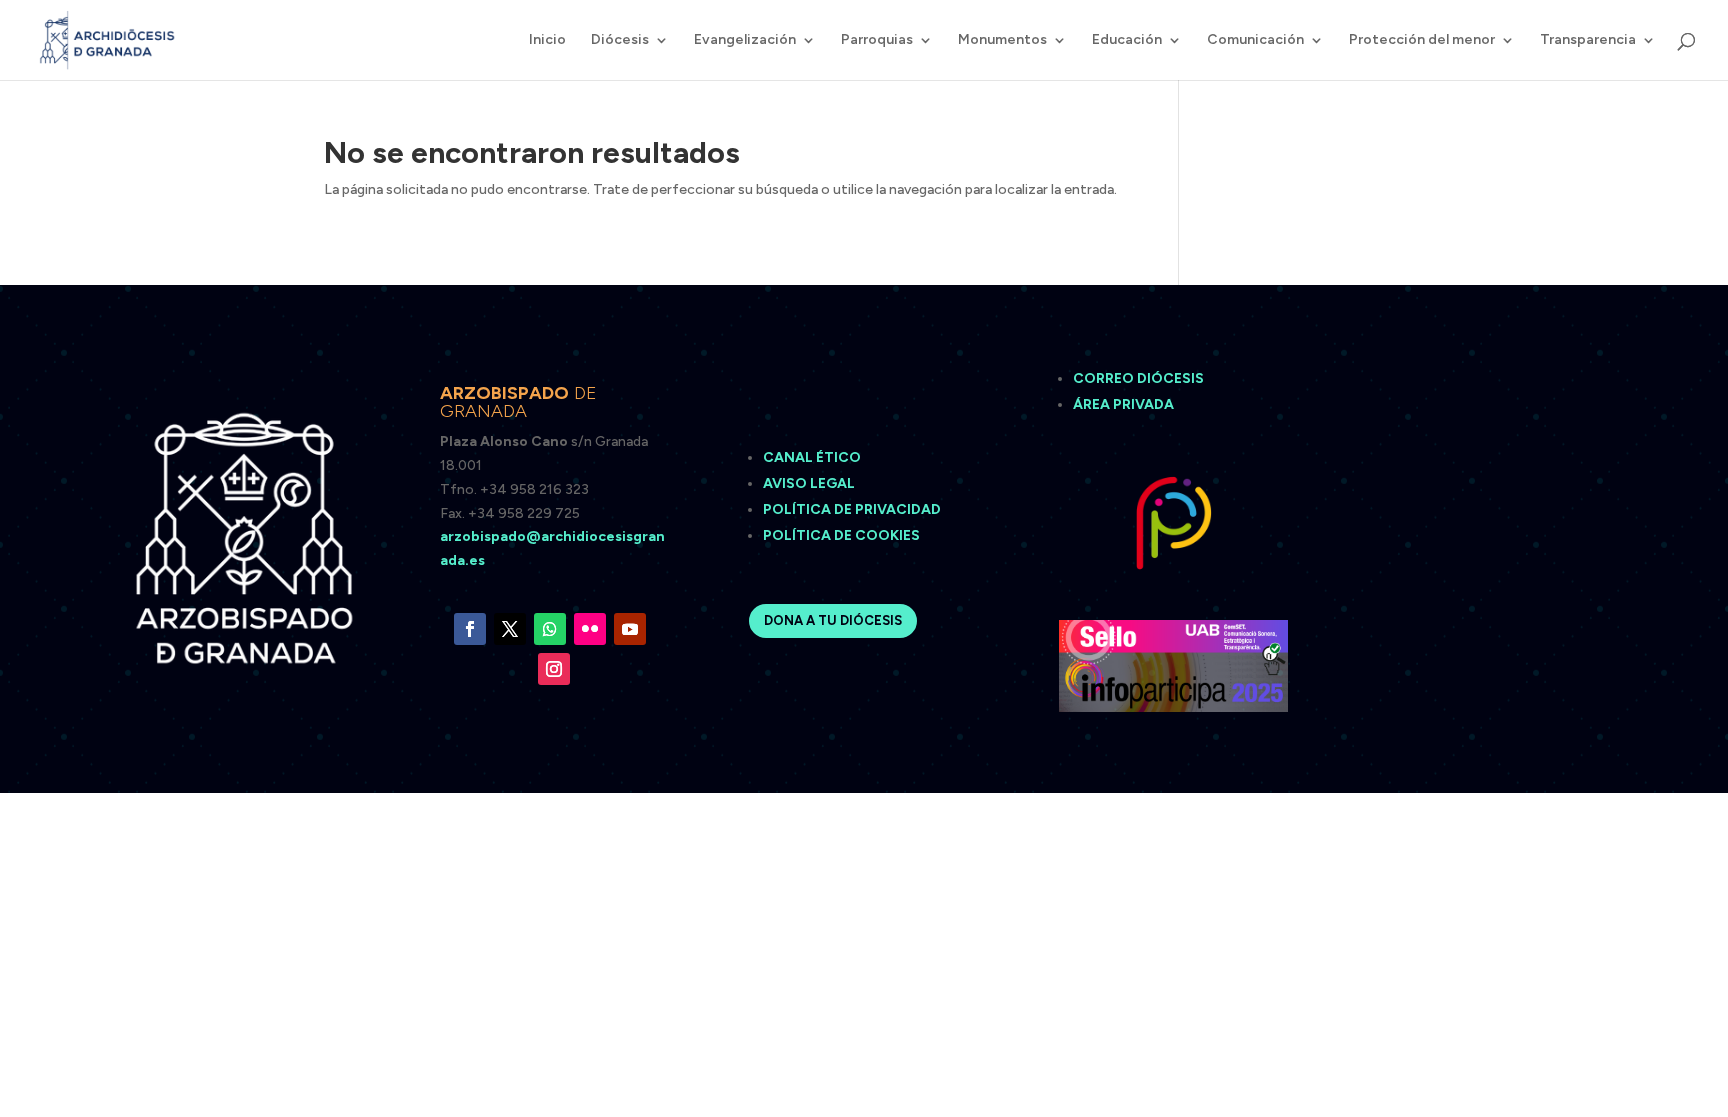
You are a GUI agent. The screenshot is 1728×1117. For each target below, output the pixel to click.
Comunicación (1255, 40)
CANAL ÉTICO (813, 457)
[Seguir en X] (510, 629)
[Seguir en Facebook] (470, 629)
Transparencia (1588, 40)
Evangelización (745, 40)
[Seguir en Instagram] (554, 669)
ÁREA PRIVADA (1123, 404)
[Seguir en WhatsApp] (550, 629)
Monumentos (1002, 40)
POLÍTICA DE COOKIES (841, 535)
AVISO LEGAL (810, 483)
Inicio (547, 40)
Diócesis (620, 40)
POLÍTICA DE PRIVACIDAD (852, 509)
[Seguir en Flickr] (590, 629)
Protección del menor (1422, 40)
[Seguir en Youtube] (630, 629)
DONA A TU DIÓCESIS (833, 620)
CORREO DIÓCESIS (1138, 378)
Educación (1127, 40)
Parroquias (877, 40)
